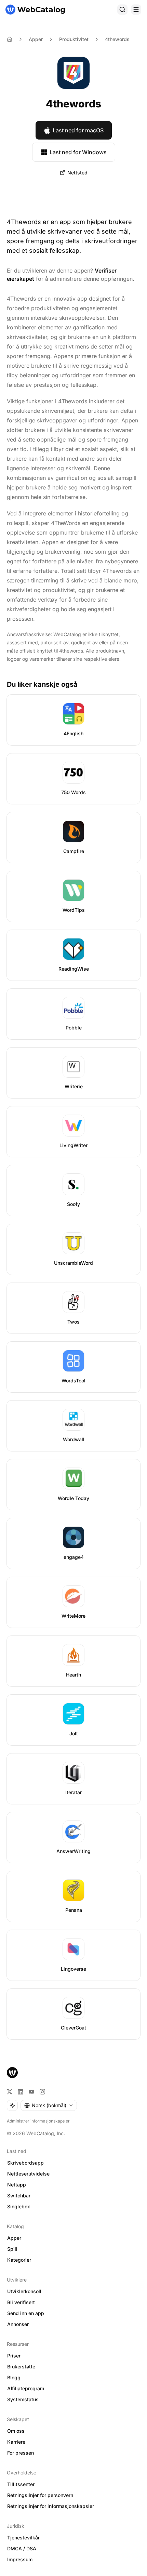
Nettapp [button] (17, 2185)
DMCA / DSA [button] (22, 2548)
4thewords (117, 39)
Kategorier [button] (19, 2260)
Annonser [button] (18, 2324)
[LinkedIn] (21, 2092)
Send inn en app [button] (26, 2313)
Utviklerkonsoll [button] (24, 2291)
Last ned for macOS (78, 130)
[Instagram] (42, 2092)
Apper (36, 39)
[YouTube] (31, 2092)
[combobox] (49, 2105)
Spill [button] (12, 2249)
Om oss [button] (16, 2431)
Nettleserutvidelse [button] (28, 2174)
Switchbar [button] (19, 2196)
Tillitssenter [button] (21, 2484)
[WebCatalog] (12, 2073)
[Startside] (35, 10)
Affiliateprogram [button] (26, 2388)
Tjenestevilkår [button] (23, 2538)
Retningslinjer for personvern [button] (40, 2495)
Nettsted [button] (77, 173)
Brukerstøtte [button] (21, 2367)
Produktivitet (74, 39)
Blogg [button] (14, 2377)
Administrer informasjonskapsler (38, 2121)
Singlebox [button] (19, 2206)
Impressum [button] (20, 2559)
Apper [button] (14, 2238)
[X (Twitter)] (10, 2092)
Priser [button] (14, 2356)
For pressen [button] (21, 2453)
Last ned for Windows (78, 152)
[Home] (10, 39)
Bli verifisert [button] (21, 2302)
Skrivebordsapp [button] (25, 2163)
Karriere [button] (16, 2442)
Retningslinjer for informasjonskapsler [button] (51, 2506)
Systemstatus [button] (23, 2399)
